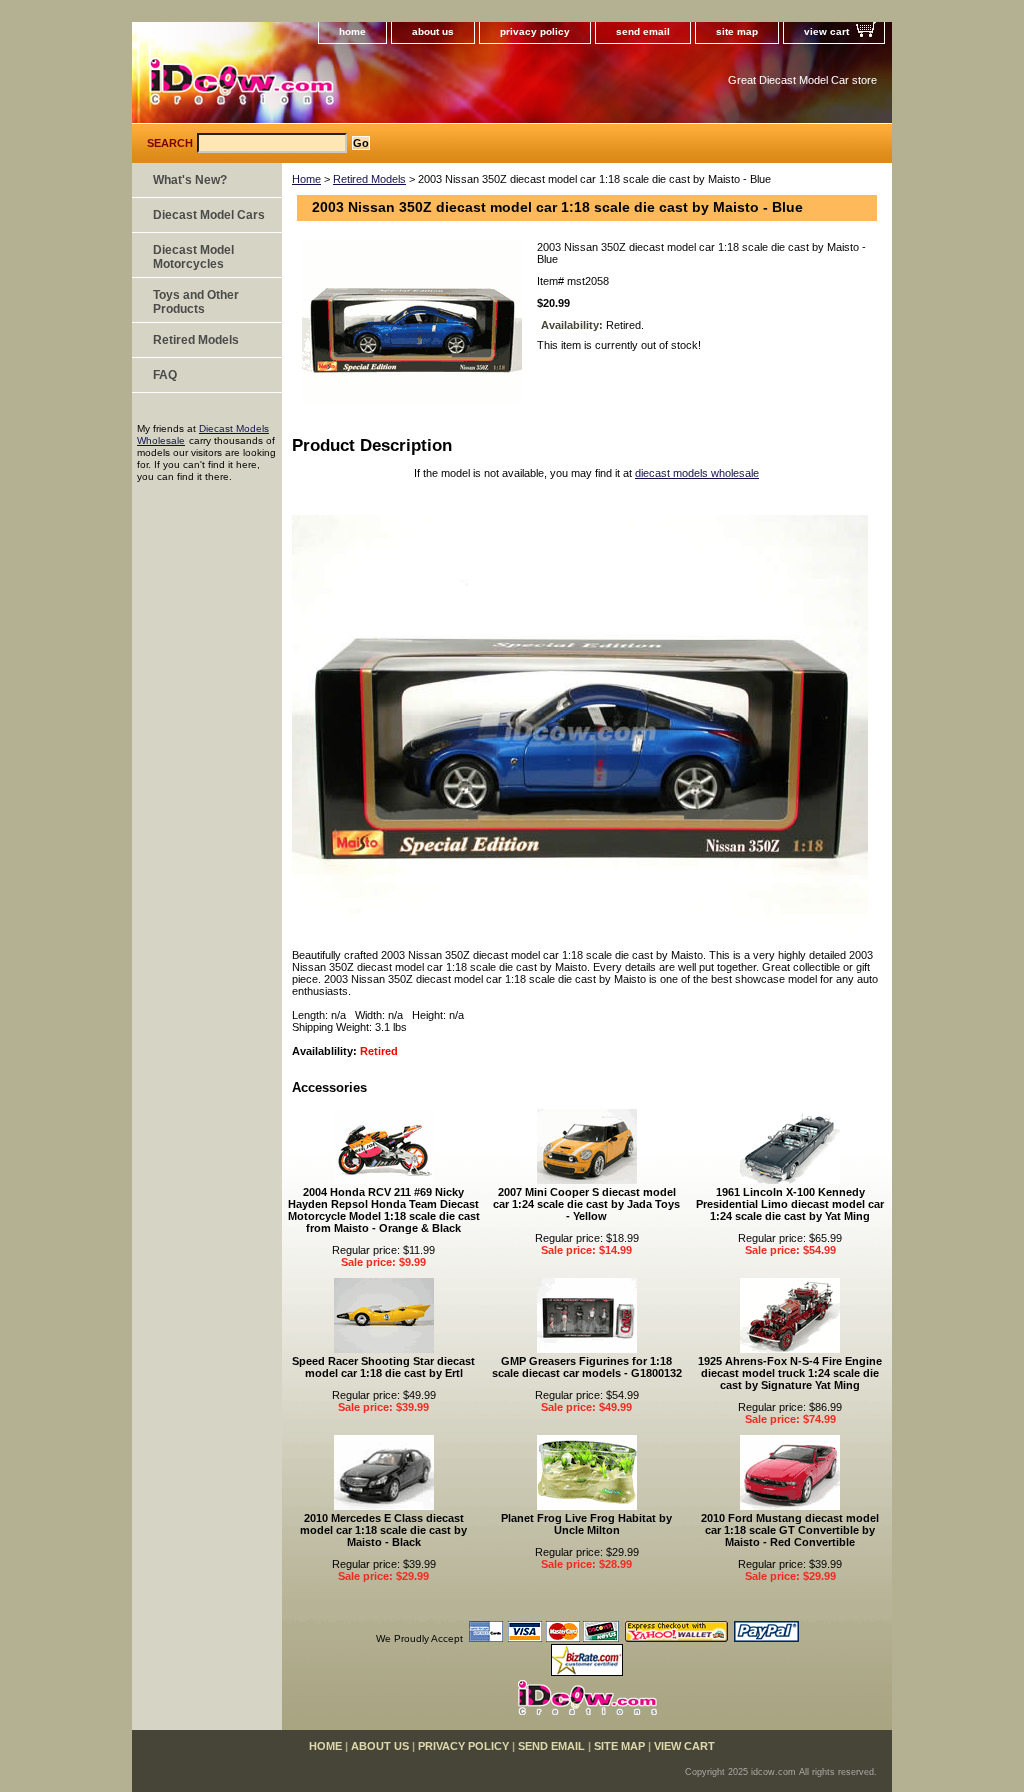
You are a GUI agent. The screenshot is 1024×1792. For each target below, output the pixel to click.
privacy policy (535, 31)
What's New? (190, 180)
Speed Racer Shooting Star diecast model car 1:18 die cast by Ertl (383, 1367)
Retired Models (369, 179)
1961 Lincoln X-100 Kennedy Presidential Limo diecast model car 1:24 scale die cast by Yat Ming (790, 1204)
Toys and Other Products (196, 302)
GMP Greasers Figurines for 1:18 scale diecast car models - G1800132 (587, 1367)
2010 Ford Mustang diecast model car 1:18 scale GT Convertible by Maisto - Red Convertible (790, 1530)
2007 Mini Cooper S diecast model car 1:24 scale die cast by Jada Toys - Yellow (586, 1204)
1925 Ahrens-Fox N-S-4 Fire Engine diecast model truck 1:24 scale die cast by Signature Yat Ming (790, 1373)
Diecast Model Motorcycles (193, 257)
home (352, 31)
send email (643, 31)
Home (306, 179)
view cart (826, 31)
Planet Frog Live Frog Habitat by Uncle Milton (586, 1524)
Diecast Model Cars (209, 215)
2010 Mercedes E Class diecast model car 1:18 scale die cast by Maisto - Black (383, 1530)
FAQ (165, 375)
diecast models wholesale (697, 473)
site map (737, 31)
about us (433, 31)
